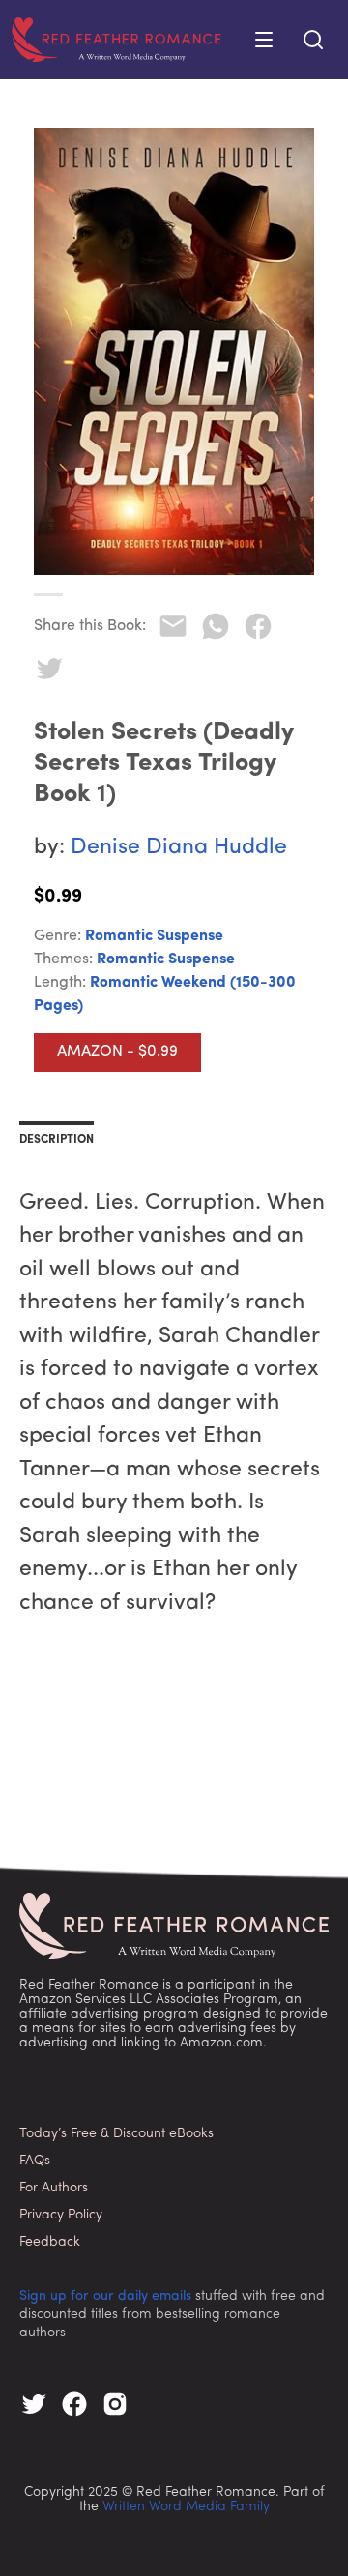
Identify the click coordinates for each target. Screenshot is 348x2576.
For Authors (54, 2188)
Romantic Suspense (154, 936)
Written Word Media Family (186, 2507)
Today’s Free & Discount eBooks (116, 2134)
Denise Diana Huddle (179, 848)
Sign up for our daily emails (105, 2296)
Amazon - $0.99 (117, 1052)
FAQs (35, 2161)
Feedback (50, 2242)
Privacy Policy (61, 2215)
